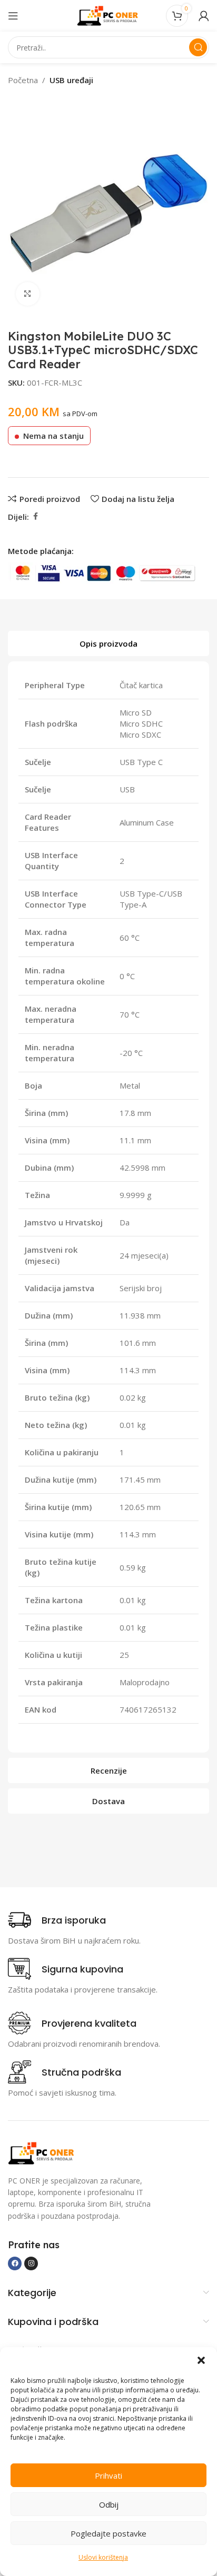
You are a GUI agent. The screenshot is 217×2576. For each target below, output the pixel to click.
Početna (23, 80)
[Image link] (42, 2152)
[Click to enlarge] (28, 294)
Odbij (109, 2504)
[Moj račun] (204, 16)
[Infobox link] (57, 1920)
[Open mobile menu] (13, 16)
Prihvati (108, 2476)
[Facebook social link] (35, 516)
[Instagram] (31, 2263)
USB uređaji (71, 80)
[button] (201, 2360)
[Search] (198, 47)
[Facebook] (15, 2263)
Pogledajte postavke (108, 2533)
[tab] (108, 643)
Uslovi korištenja (103, 2557)
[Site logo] (108, 15)
